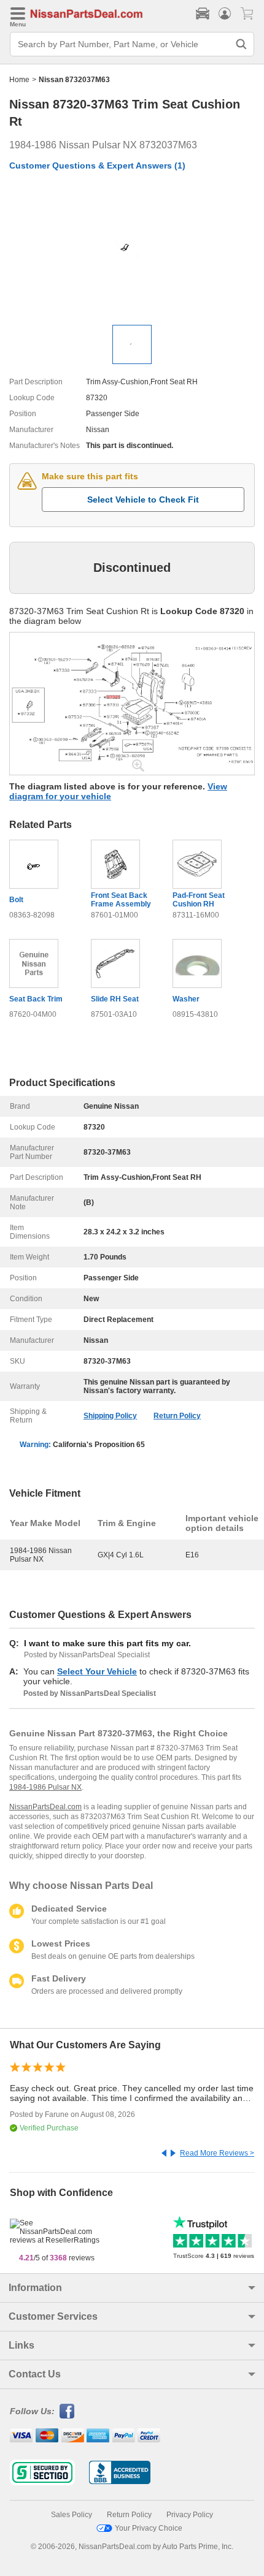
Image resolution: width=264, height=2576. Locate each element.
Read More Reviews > (217, 2153)
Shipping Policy (110, 1416)
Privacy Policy (190, 2515)
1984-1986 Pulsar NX (45, 1787)
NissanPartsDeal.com (45, 1807)
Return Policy (177, 1416)
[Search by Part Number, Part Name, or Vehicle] (241, 44)
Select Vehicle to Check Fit (143, 500)
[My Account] (225, 13)
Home (19, 80)
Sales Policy (72, 2515)
